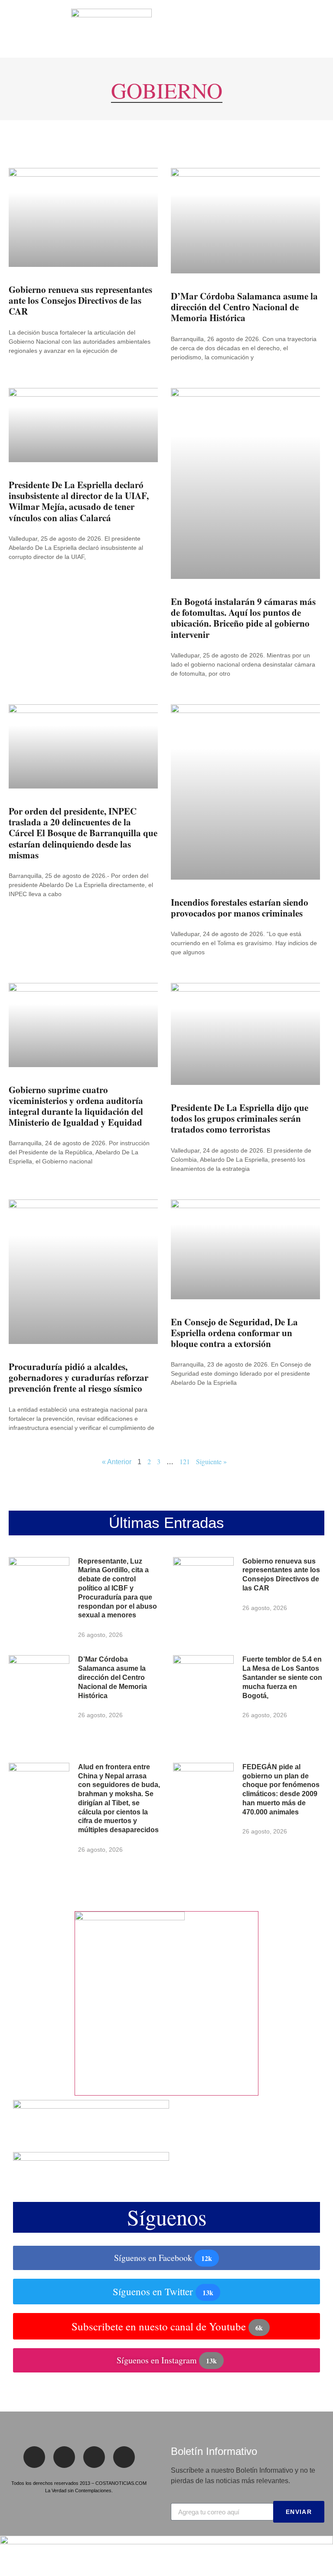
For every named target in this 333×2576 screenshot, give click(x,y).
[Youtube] (124, 2457)
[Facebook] (34, 2457)
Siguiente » (211, 1461)
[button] (13, 29)
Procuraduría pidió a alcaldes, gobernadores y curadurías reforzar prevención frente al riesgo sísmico (78, 1377)
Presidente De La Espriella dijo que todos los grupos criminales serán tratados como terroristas (240, 1118)
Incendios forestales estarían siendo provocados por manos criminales (240, 908)
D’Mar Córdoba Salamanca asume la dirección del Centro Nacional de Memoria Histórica (244, 307)
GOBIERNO (167, 90)
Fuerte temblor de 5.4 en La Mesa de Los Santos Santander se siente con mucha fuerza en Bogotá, (282, 1677)
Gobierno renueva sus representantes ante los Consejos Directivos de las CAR (80, 300)
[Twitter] (64, 2457)
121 (185, 1461)
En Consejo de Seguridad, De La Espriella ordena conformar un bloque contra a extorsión (234, 1333)
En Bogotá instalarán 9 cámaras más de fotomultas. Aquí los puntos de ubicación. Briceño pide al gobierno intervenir (243, 618)
